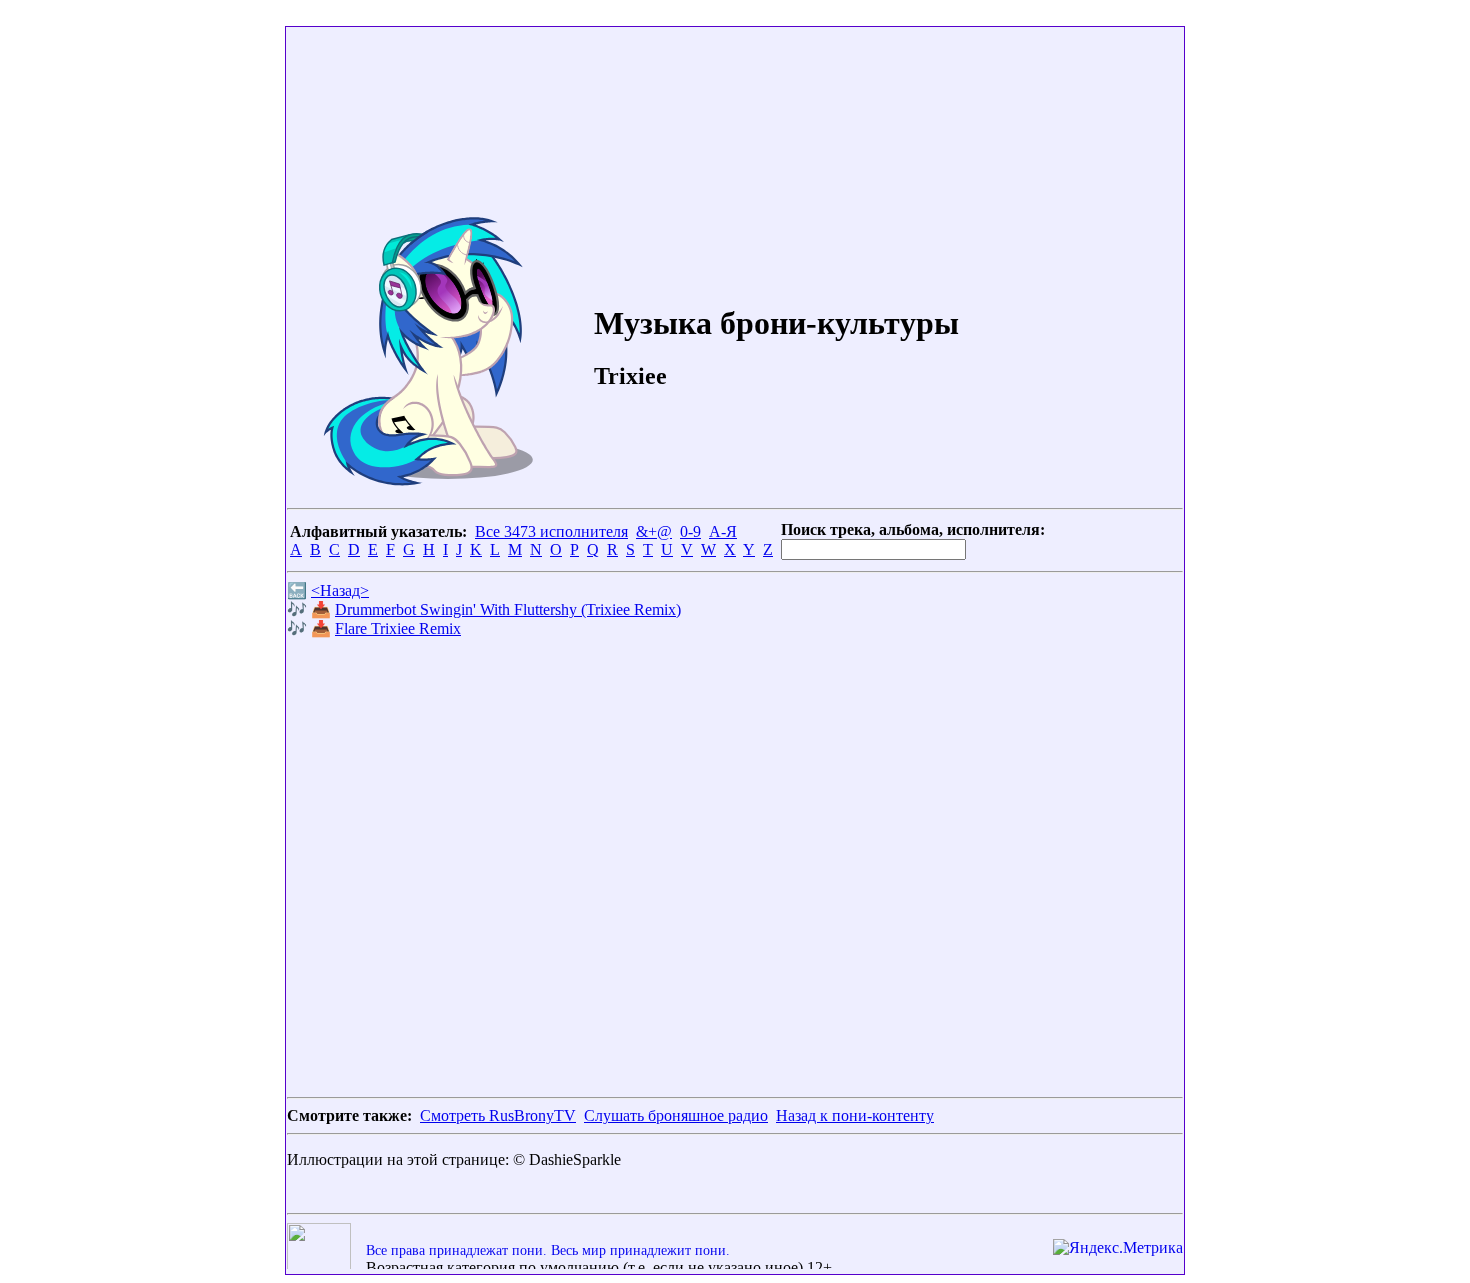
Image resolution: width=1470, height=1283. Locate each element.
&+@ (654, 531)
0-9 (690, 531)
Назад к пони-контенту (855, 1115)
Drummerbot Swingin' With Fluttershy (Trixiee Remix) (508, 609)
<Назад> (340, 590)
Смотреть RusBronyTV (498, 1115)
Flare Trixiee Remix (398, 628)
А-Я (723, 531)
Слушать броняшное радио (676, 1115)
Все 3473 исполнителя (551, 531)
